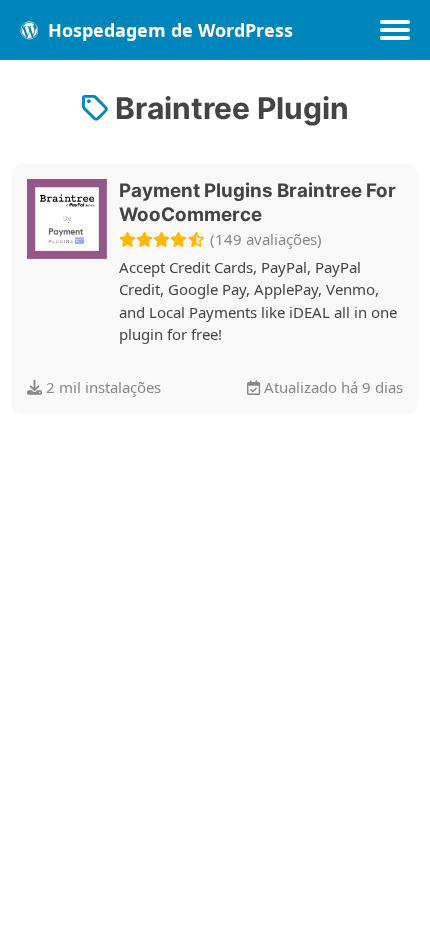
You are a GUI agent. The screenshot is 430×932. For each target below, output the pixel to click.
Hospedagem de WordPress (168, 30)
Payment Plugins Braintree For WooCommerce (257, 202)
